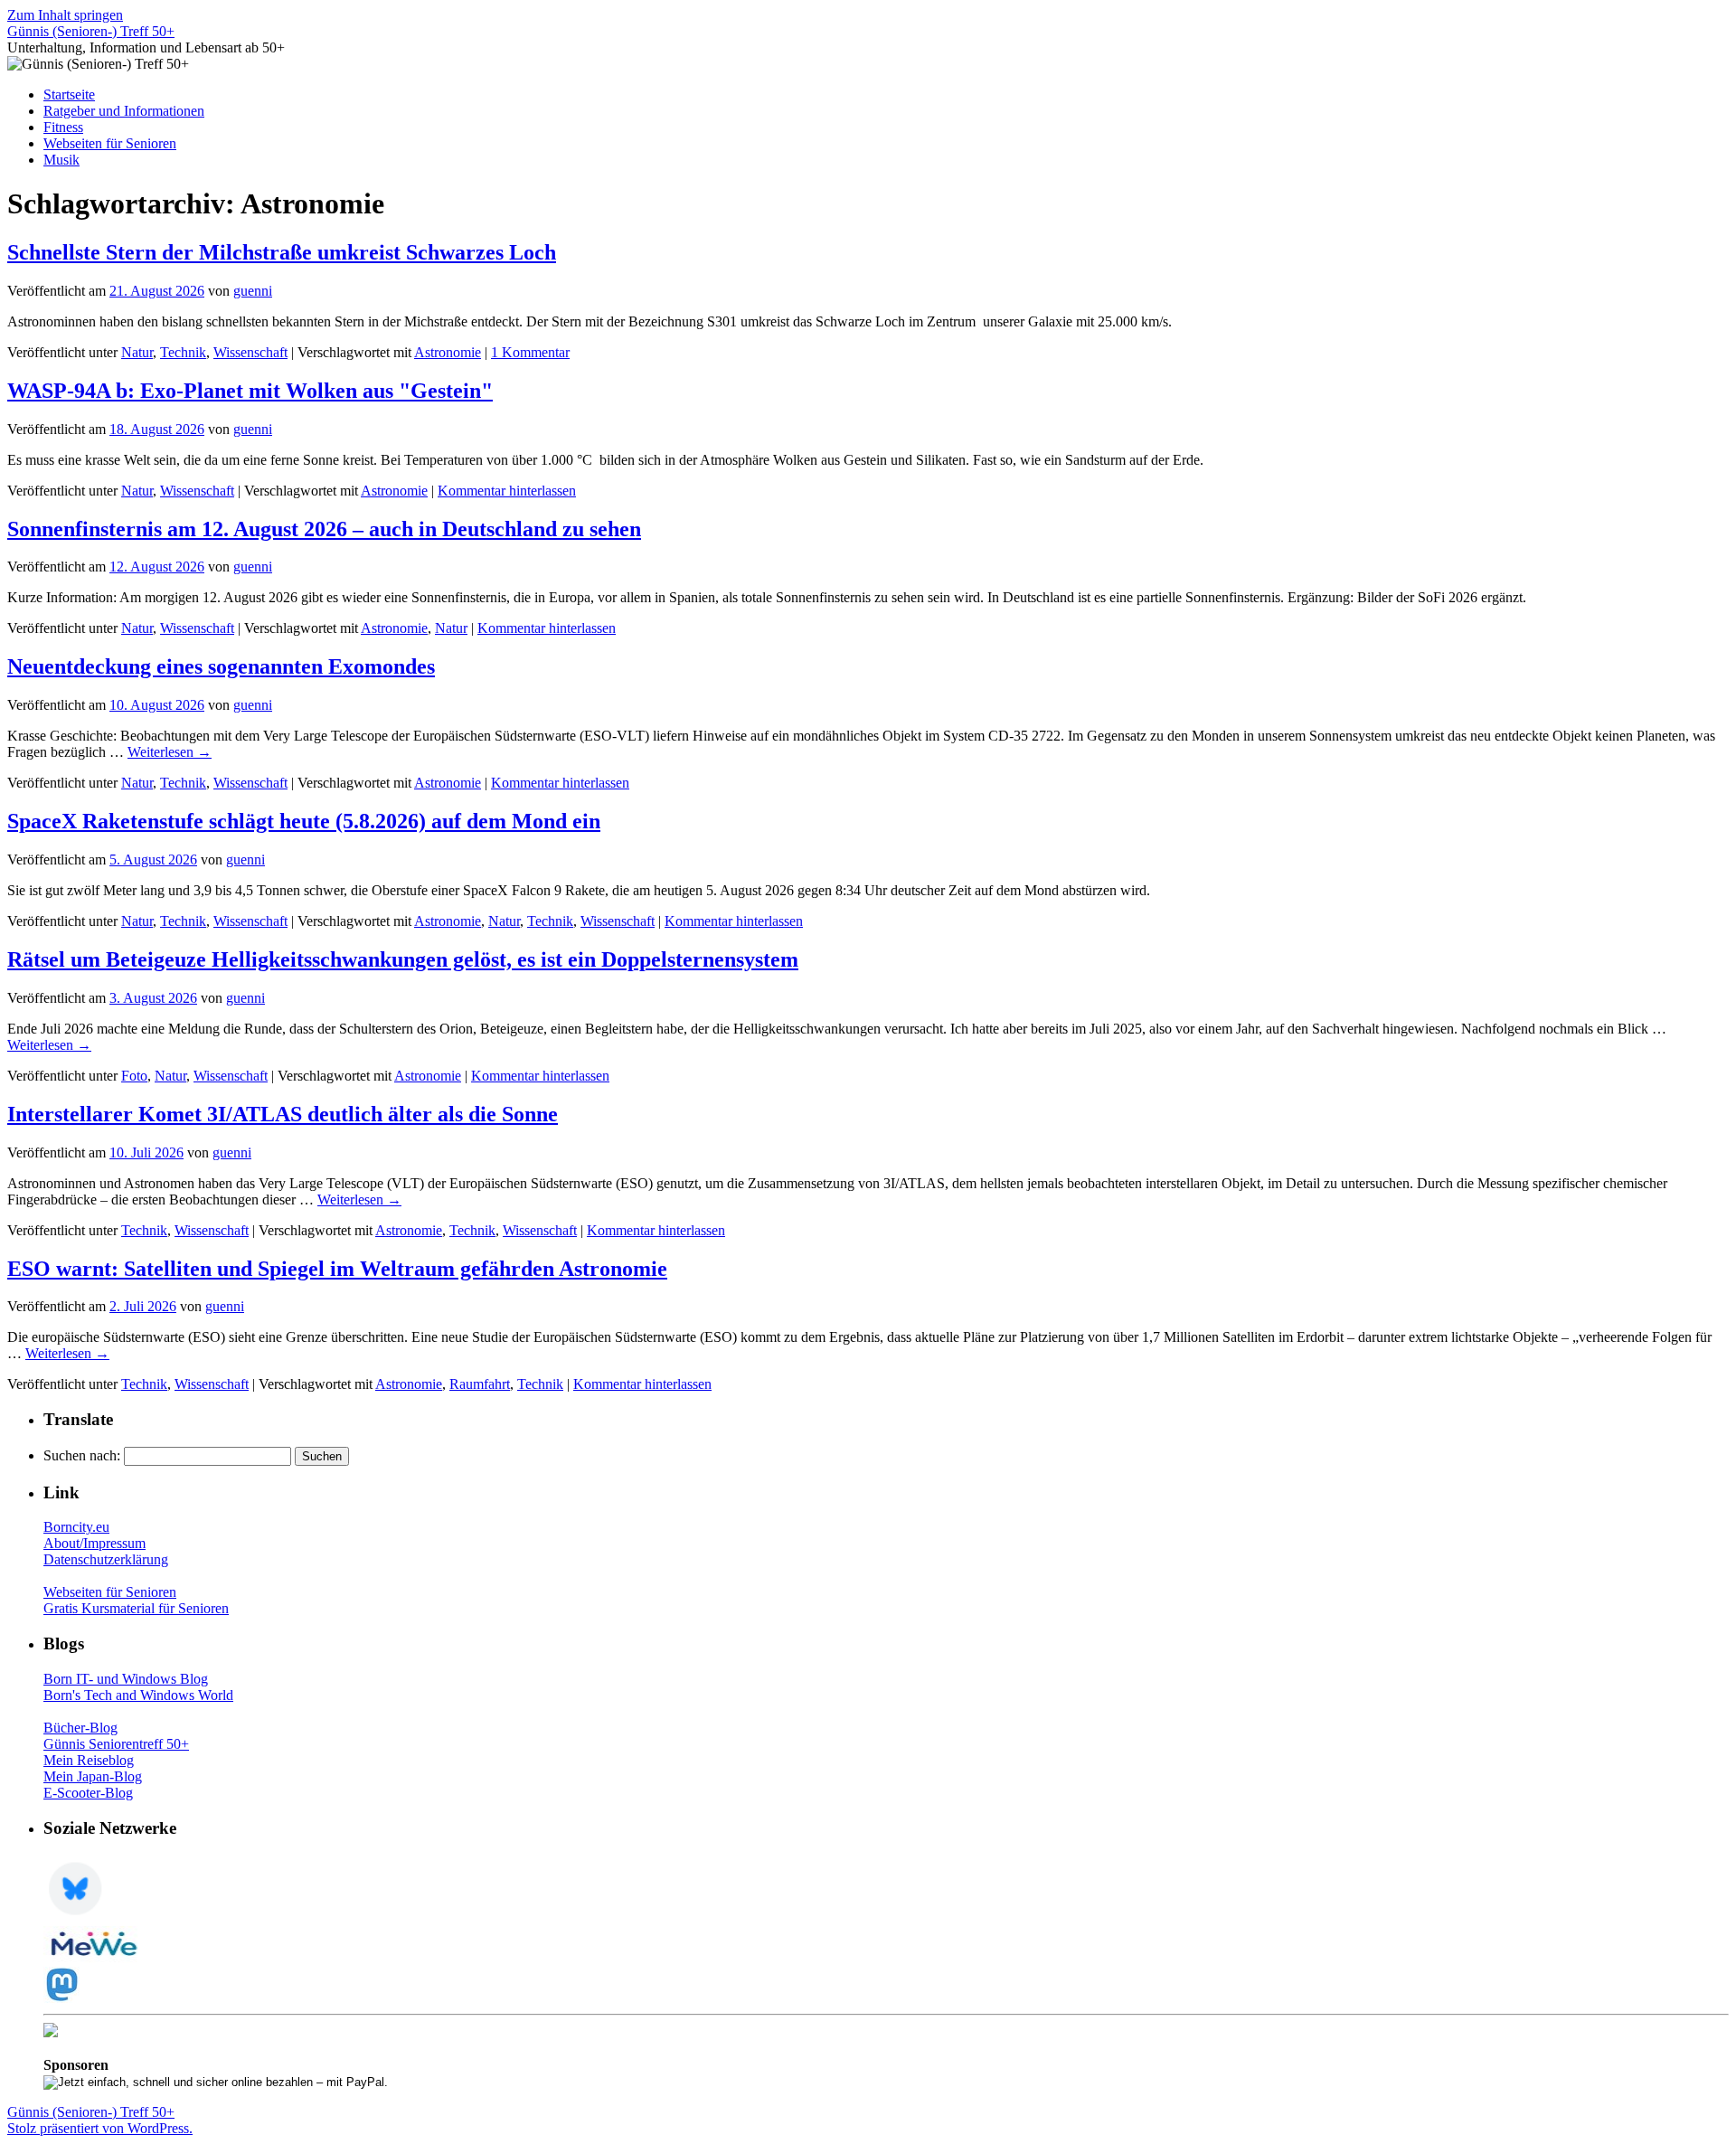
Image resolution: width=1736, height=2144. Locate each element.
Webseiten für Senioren (110, 143)
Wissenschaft (250, 352)
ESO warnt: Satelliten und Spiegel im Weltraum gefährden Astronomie (337, 1269)
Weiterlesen (170, 752)
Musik (61, 160)
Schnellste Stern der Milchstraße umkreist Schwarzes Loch (282, 252)
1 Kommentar (530, 352)
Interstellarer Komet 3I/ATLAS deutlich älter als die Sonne (283, 1114)
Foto (134, 1076)
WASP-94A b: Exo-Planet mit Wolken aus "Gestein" (250, 391)
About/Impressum (94, 1543)
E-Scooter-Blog (88, 1793)
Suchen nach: (82, 1455)
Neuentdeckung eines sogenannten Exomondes (221, 666)
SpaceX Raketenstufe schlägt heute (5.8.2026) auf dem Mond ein (304, 821)
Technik (183, 352)
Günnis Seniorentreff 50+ (116, 1744)
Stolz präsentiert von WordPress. (100, 2128)
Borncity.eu (76, 1527)
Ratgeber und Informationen (124, 111)
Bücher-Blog (80, 1728)
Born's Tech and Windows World (138, 1695)
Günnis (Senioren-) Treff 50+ (91, 31)
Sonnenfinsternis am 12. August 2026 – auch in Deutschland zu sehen (324, 529)
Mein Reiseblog (89, 1760)
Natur (137, 352)
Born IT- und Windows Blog (126, 1679)
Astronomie (448, 352)
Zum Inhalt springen (65, 15)
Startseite (69, 94)
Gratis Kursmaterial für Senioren (136, 1608)
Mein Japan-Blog (93, 1776)
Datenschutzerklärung (106, 1559)
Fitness (63, 127)
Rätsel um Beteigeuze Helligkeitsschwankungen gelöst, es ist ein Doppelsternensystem (403, 959)
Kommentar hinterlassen (507, 491)
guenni (253, 291)
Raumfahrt (480, 1384)
